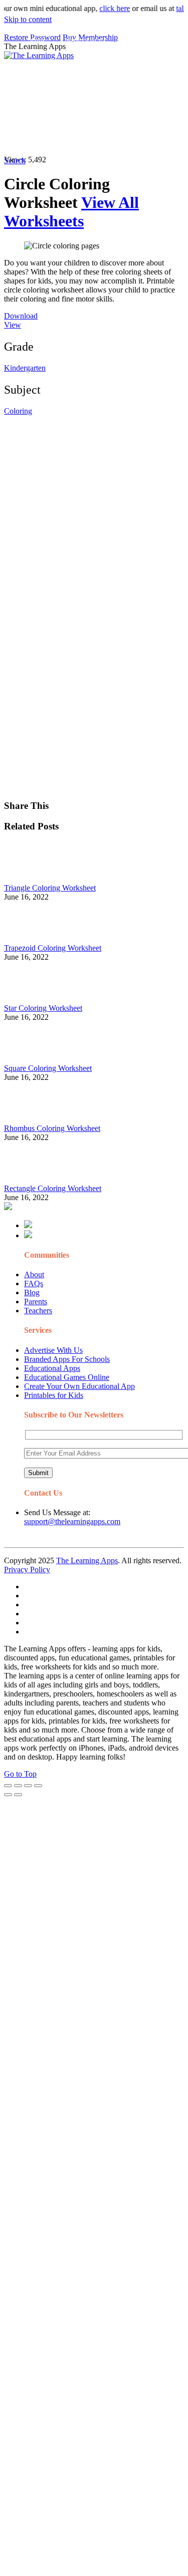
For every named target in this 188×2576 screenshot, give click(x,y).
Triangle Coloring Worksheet (50, 888)
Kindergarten (25, 368)
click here (106, 8)
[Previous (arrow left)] (8, 1795)
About (34, 1274)
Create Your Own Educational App (79, 1386)
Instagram (78, 118)
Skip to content (28, 19)
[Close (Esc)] (8, 1786)
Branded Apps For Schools (67, 1359)
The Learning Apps (87, 1560)
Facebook (43, 138)
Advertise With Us (53, 1350)
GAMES (138, 42)
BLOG (120, 62)
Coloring (18, 411)
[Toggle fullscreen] (28, 1786)
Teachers (38, 1311)
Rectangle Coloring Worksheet (53, 1188)
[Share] (18, 1786)
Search (76, 138)
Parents (36, 1302)
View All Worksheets (71, 212)
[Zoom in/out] (38, 1786)
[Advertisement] (94, 510)
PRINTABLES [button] (86, 42)
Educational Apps (52, 1368)
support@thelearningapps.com (72, 1521)
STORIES (44, 62)
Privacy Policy (27, 1569)
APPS (38, 42)
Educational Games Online (67, 1377)
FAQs (34, 1283)
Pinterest (41, 118)
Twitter (146, 118)
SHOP (157, 62)
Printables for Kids (54, 1395)
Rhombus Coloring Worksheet (52, 1128)
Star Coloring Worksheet (43, 1008)
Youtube (114, 118)
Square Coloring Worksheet (48, 1068)
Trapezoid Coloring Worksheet (53, 948)
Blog (32, 1293)
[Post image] (32, 879)
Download (21, 316)
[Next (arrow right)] (18, 1795)
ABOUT (80, 62)
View (13, 325)
